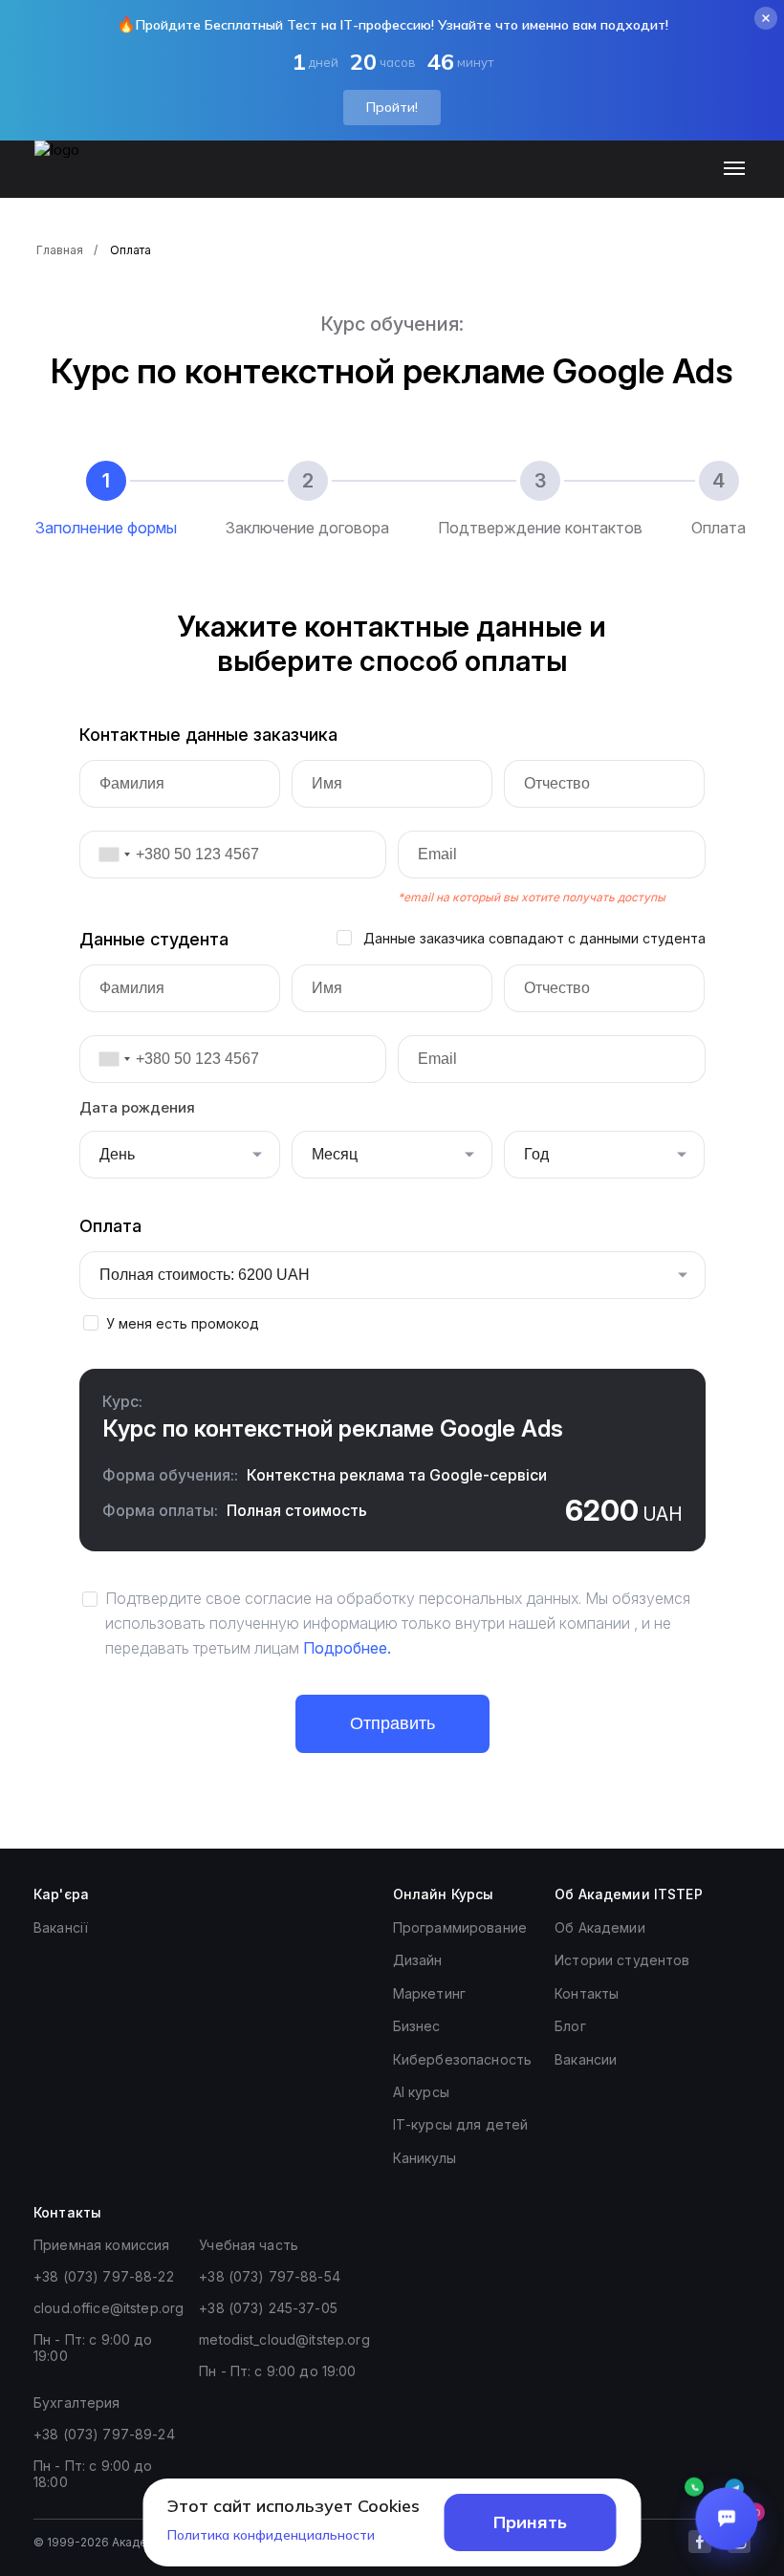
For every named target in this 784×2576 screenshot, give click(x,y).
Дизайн (418, 1960)
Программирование (460, 1927)
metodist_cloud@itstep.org (284, 2339)
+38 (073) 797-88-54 (270, 2276)
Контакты (587, 1993)
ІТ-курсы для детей (461, 2124)
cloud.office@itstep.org (109, 2308)
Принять (530, 2522)
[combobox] (108, 855)
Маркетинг (429, 1993)
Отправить (392, 1723)
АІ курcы (421, 2092)
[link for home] (68, 179)
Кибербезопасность (462, 2059)
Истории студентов (622, 1960)
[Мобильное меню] (739, 169)
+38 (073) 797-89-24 (104, 2434)
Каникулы (425, 2158)
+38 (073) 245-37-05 (268, 2308)
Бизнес (417, 2026)
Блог (570, 2026)
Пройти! (392, 107)
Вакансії (61, 1927)
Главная (60, 250)
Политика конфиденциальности (271, 2535)
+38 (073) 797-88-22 (104, 2276)
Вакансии (586, 2059)
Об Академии (600, 1927)
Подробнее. (347, 1648)
